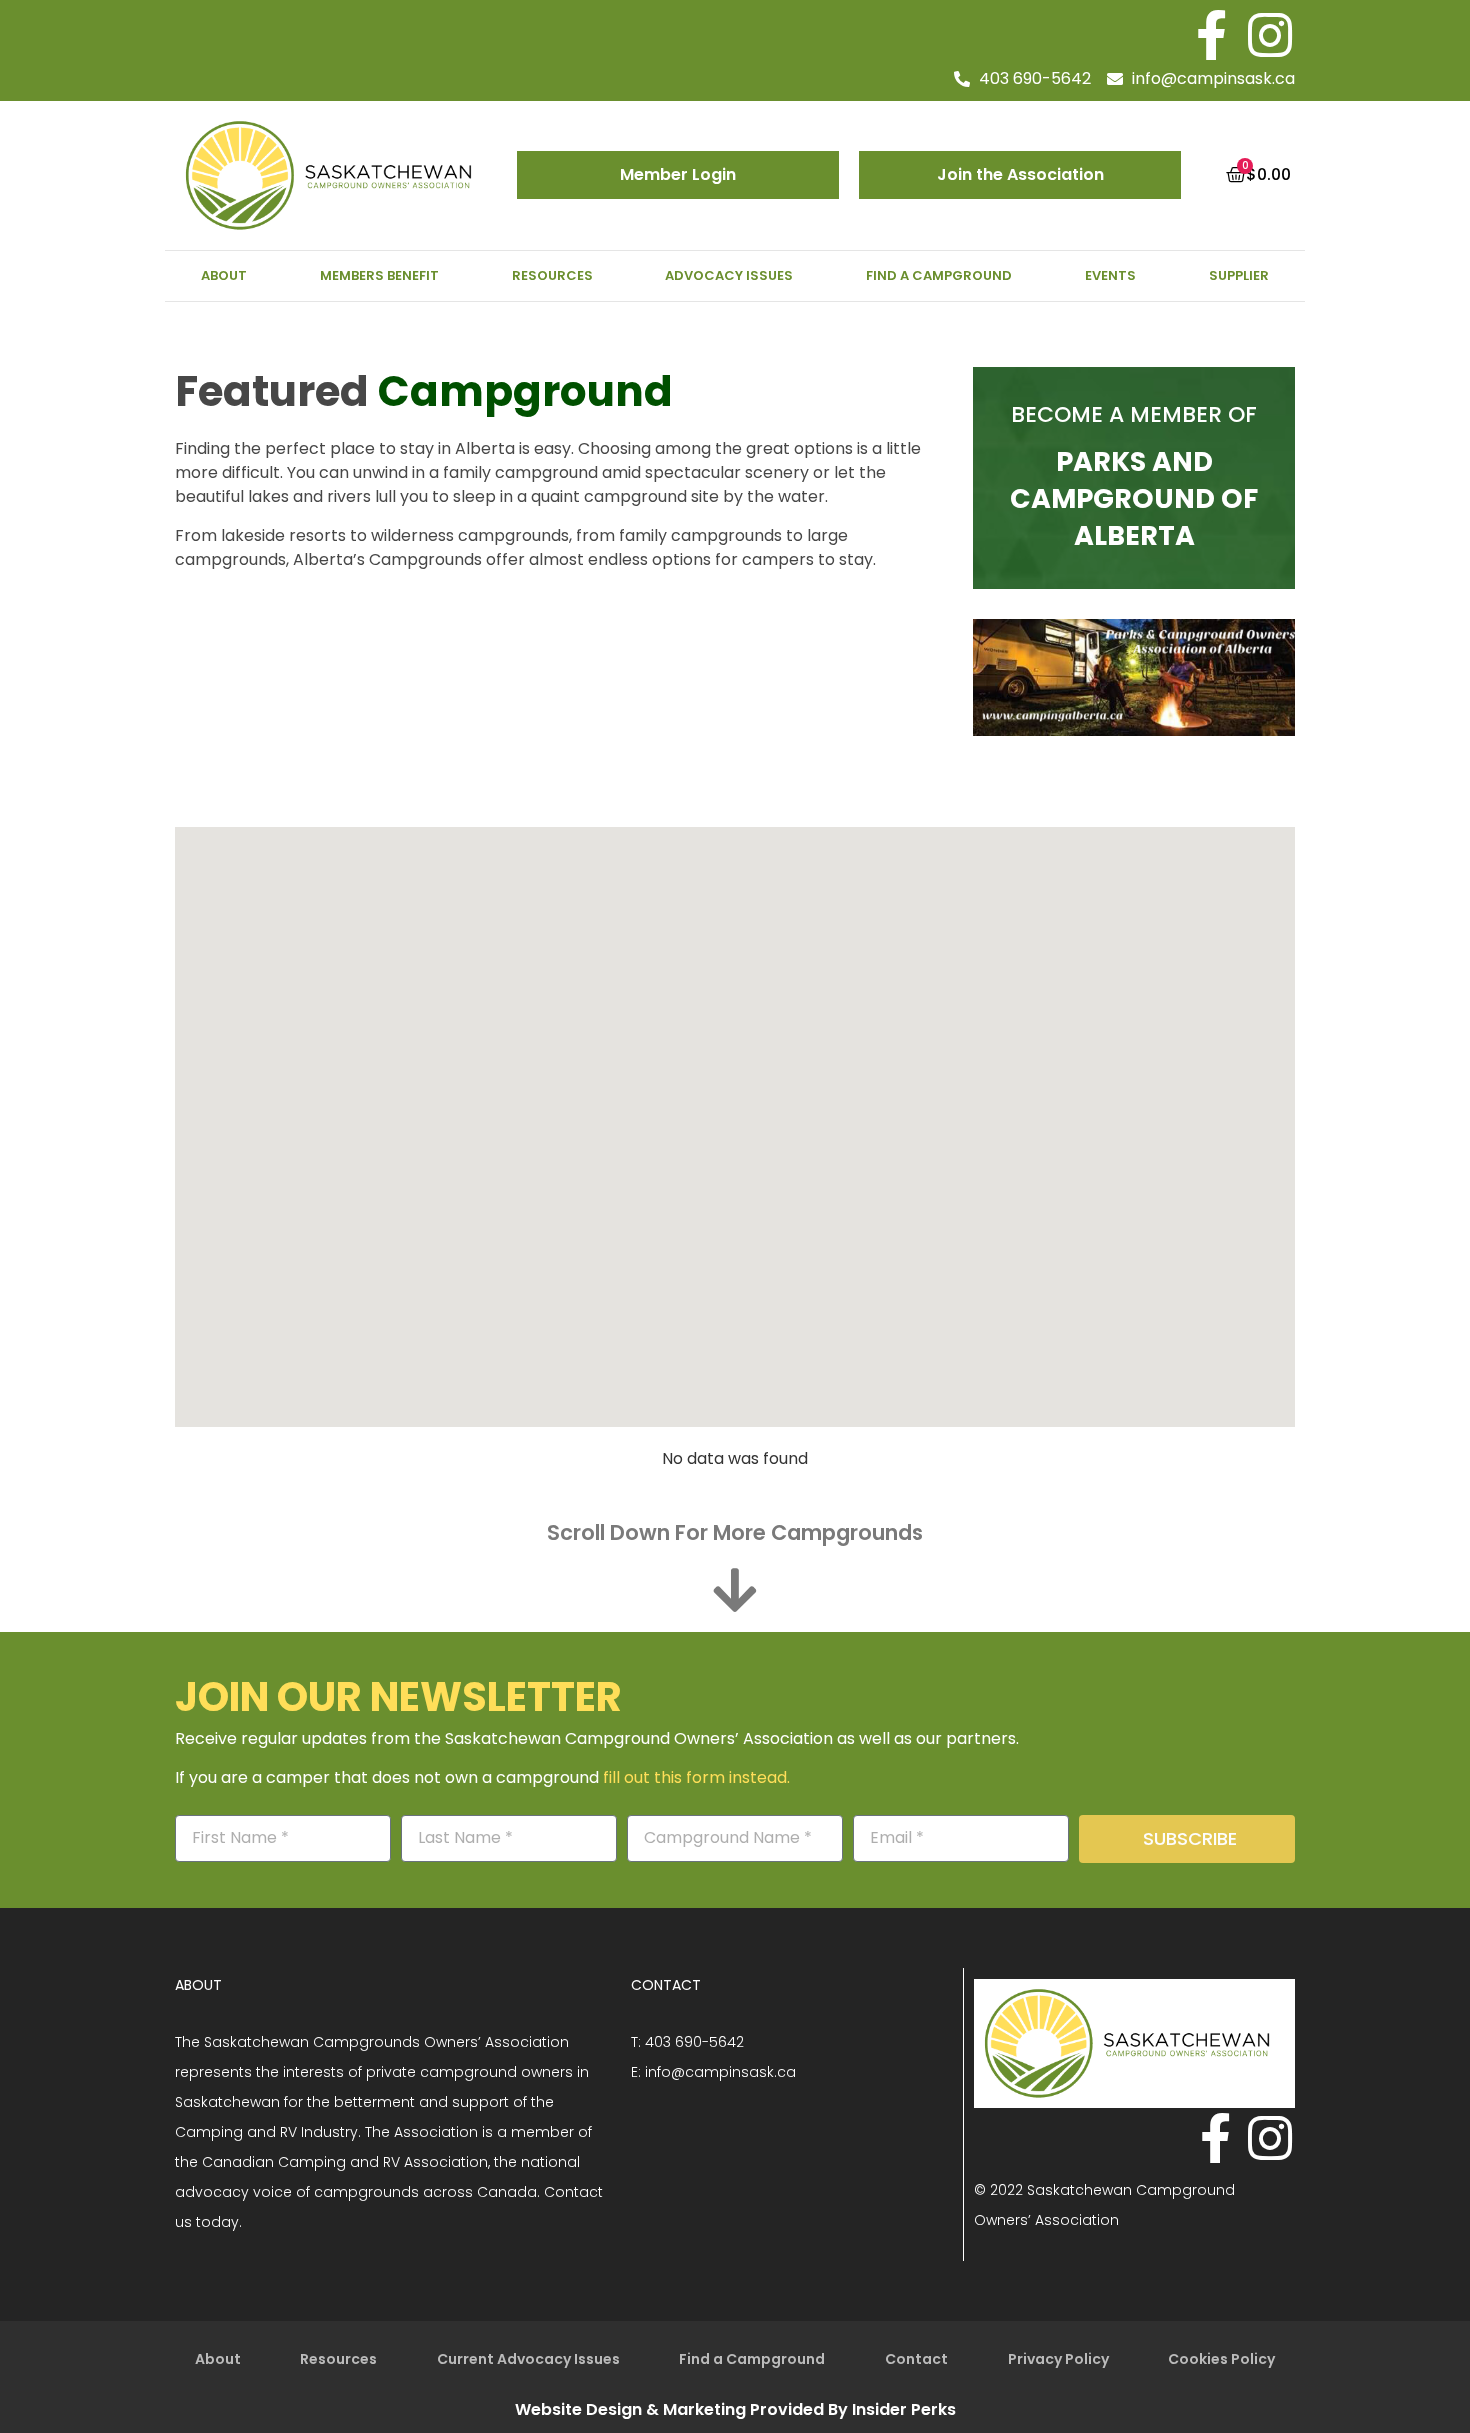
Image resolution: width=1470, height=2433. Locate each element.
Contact (916, 2359)
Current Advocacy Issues (528, 2359)
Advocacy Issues (729, 275)
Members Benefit (379, 275)
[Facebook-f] (1211, 35)
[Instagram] (1270, 35)
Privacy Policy (1058, 2359)
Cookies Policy (1221, 2359)
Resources (552, 275)
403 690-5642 (694, 2042)
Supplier (1239, 275)
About (224, 275)
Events (1110, 275)
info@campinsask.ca (720, 2072)
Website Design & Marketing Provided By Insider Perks (735, 2409)
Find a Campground (939, 275)
